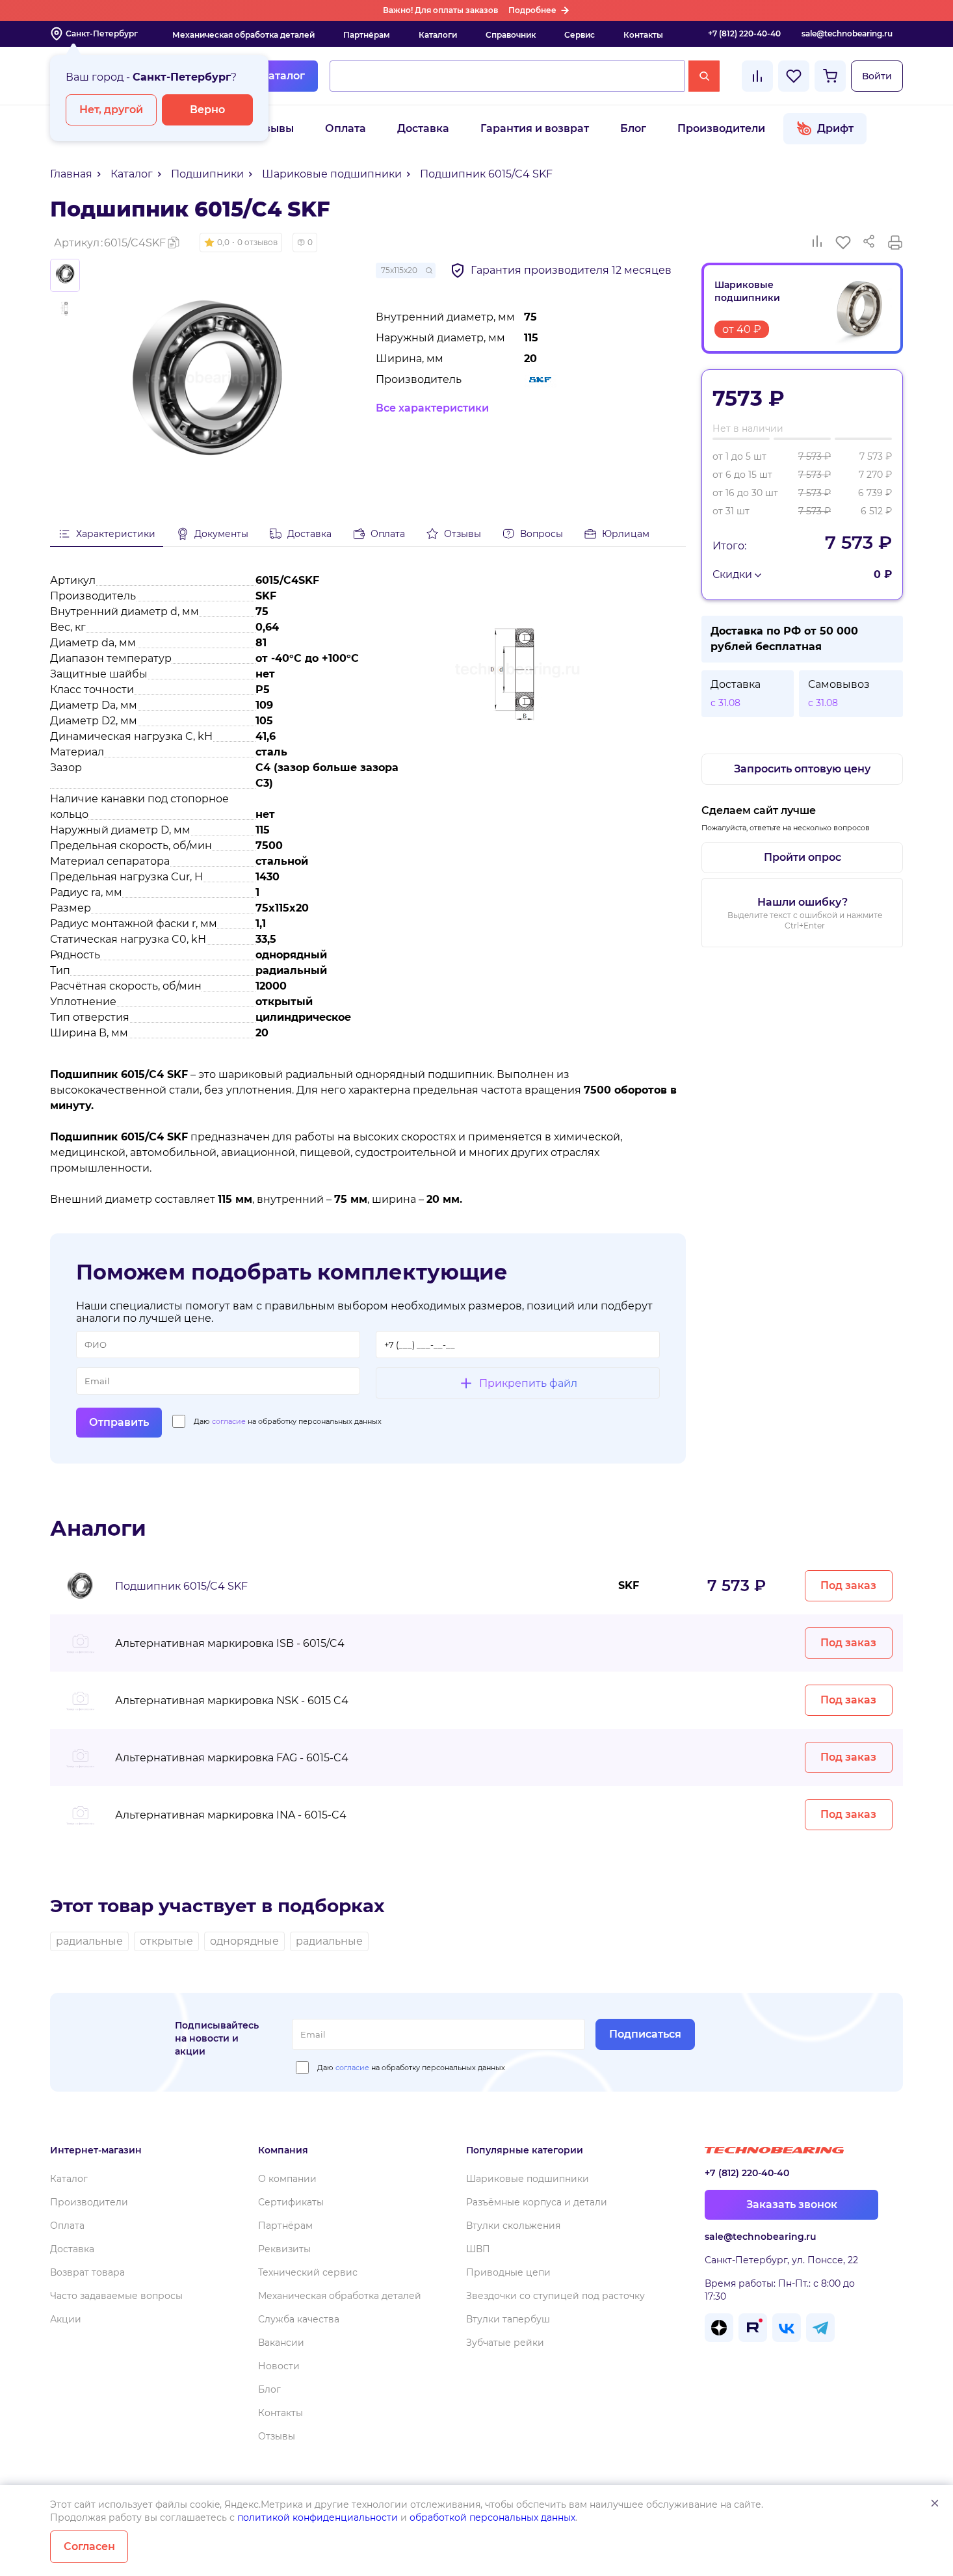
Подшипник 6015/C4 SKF (181, 1586)
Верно (207, 110)
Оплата (346, 128)
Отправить (119, 1422)
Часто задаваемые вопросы (116, 2296)
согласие (229, 1421)
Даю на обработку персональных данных (288, 1421)
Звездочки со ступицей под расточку (555, 2296)
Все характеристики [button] (432, 408)
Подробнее (532, 10)
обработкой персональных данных (492, 2517)
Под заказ (848, 1585)
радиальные (89, 1941)
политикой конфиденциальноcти (318, 2517)
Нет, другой (111, 110)
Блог (633, 128)
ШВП (478, 2249)
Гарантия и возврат (535, 128)
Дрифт (835, 128)
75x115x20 (399, 270)
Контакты (643, 35)
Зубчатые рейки (505, 2343)
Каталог (283, 76)
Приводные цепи (508, 2272)
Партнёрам (367, 35)
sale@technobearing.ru (847, 33)
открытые (166, 1941)
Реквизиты (284, 2249)
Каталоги (438, 35)
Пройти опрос (803, 857)
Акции (66, 2319)
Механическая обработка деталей (243, 35)
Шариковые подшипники (528, 2179)
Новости (279, 2366)
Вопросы (542, 534)
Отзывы (272, 128)
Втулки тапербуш (508, 2319)
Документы (221, 534)
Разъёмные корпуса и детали (537, 2202)
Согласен (89, 2546)
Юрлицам (626, 534)
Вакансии (281, 2343)
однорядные (244, 1941)
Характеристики (116, 534)
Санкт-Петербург (102, 33)
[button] (241, 243)
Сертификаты (291, 2202)
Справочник (511, 35)
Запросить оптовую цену (802, 769)
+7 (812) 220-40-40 (744, 33)
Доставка (423, 128)
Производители (721, 128)
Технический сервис (308, 2272)
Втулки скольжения (513, 2226)
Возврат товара (87, 2272)
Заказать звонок (792, 2204)
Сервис (580, 35)
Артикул (110, 243)
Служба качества (299, 2319)
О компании (287, 2179)
